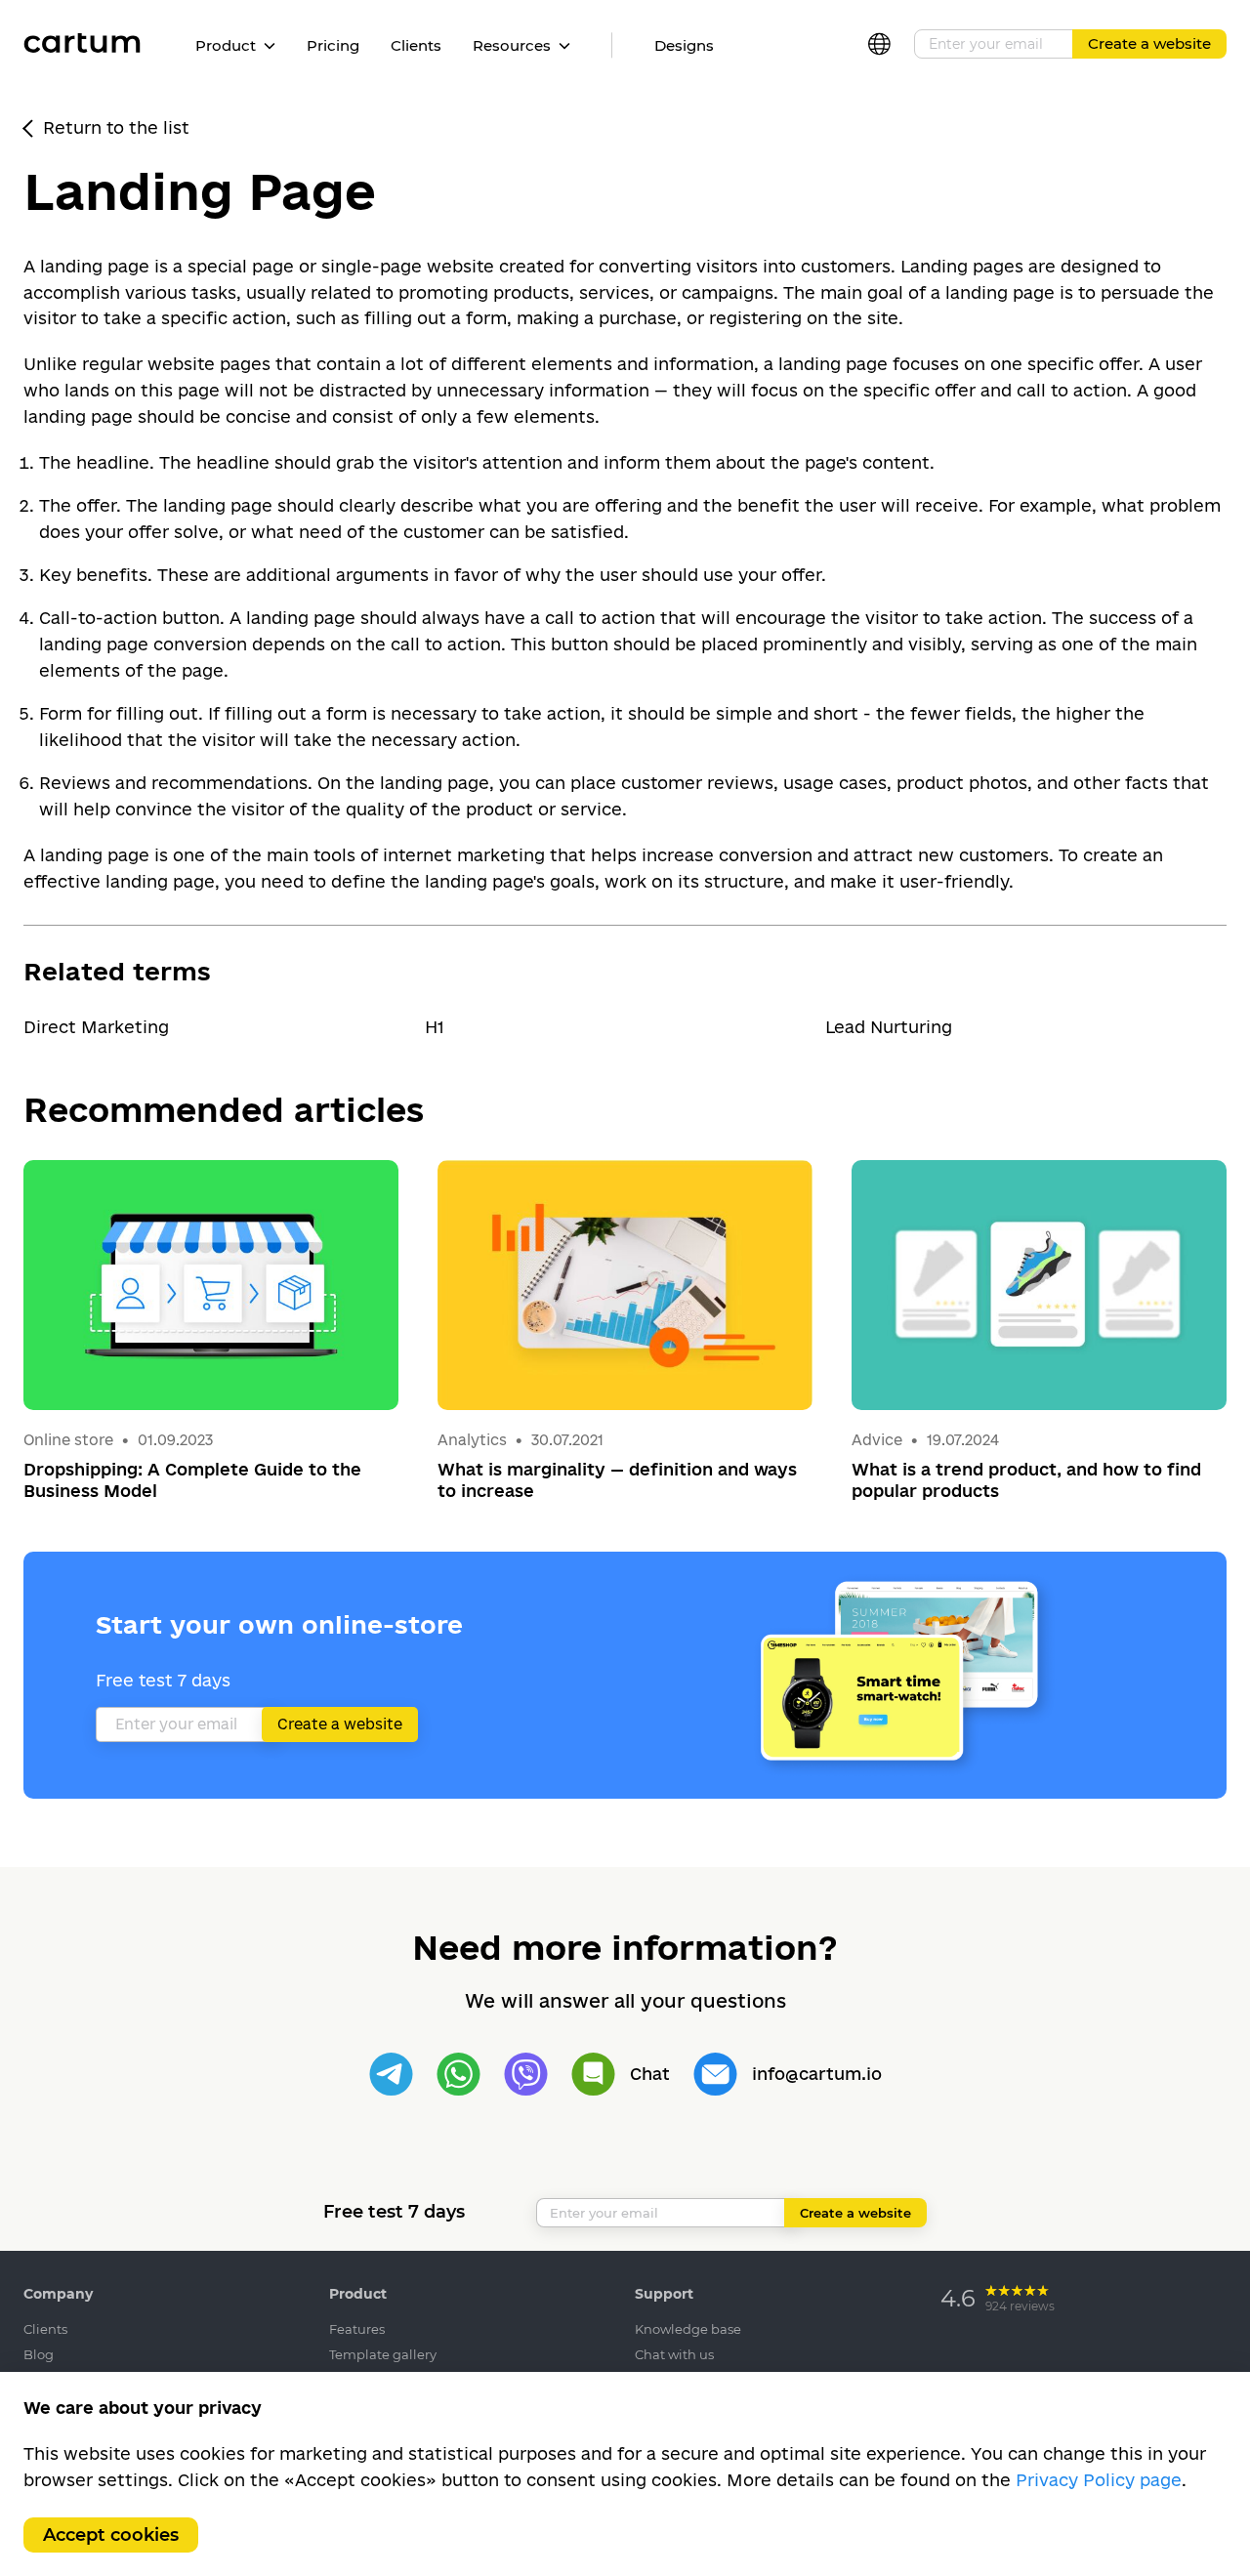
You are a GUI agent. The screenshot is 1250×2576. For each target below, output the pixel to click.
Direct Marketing (96, 1027)
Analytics (472, 1440)
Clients (416, 45)
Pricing (333, 45)
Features (357, 2329)
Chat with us (674, 2354)
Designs (684, 45)
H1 (435, 1027)
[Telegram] (391, 2075)
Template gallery (383, 2354)
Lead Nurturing (889, 1027)
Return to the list (116, 127)
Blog (39, 2354)
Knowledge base (688, 2329)
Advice (879, 1440)
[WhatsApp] (458, 2075)
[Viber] (526, 2075)
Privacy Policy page (1099, 2480)
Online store (68, 1440)
